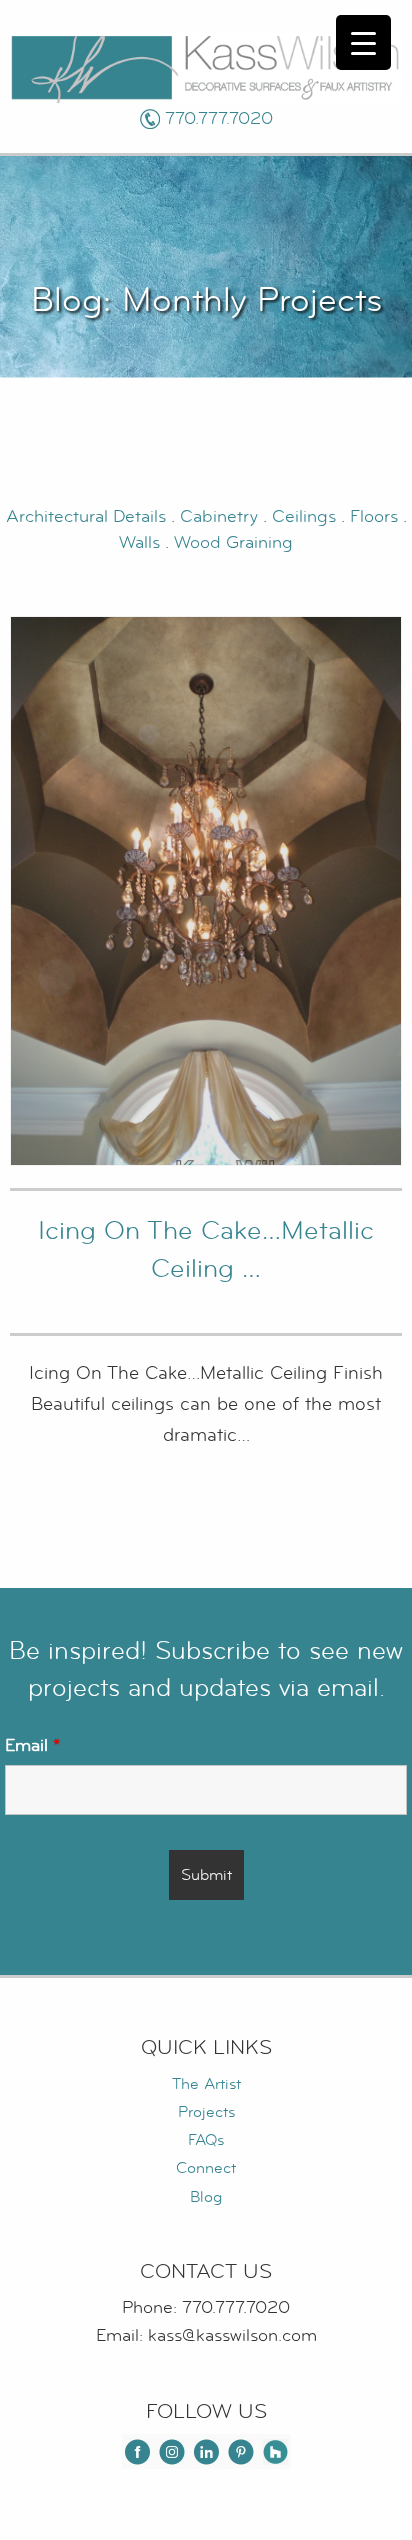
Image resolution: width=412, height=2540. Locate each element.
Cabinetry (221, 516)
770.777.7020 (219, 118)
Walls (139, 542)
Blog (206, 2197)
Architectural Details (86, 516)
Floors (376, 516)
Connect (206, 2168)
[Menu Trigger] (363, 42)
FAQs (206, 2140)
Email (32, 1745)
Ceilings (306, 516)
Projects (206, 2112)
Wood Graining (233, 542)
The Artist (206, 2084)
